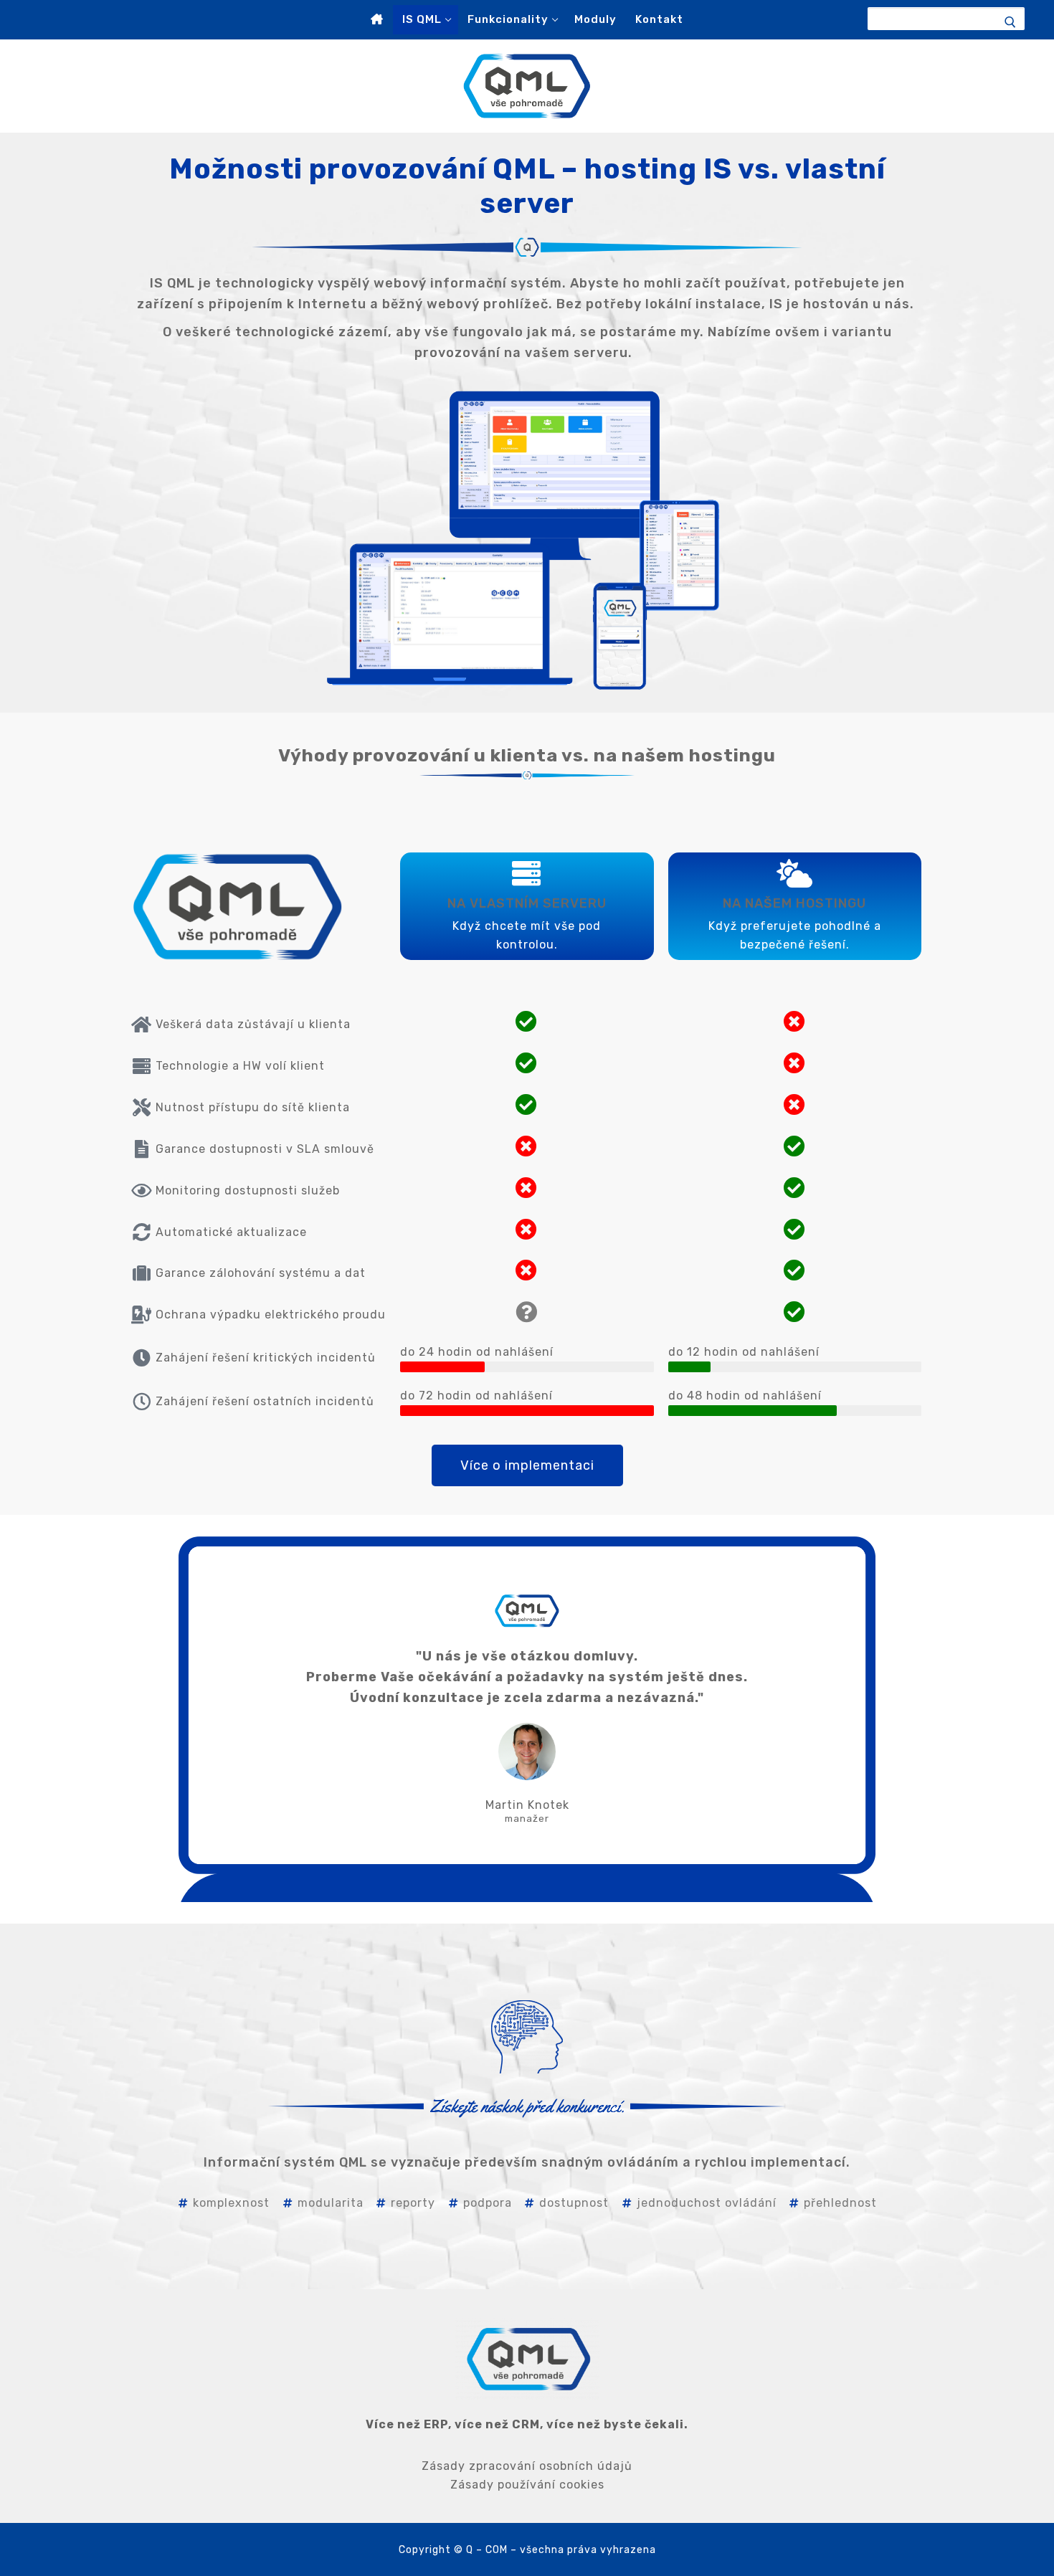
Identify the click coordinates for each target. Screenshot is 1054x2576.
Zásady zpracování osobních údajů (527, 2466)
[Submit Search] (1017, 22)
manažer (527, 1819)
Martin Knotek (527, 1805)
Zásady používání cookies (527, 2485)
